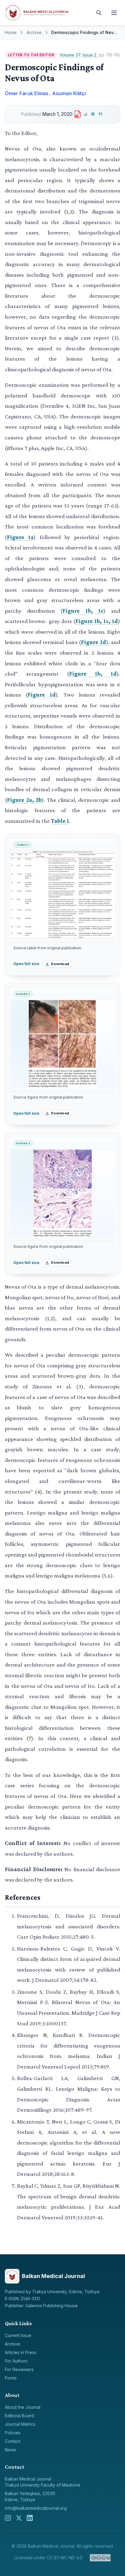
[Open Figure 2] (62, 1193)
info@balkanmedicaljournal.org (36, 2508)
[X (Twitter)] (19, 2518)
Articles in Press (21, 2352)
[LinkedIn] (30, 2518)
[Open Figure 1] (62, 1044)
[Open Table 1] (62, 895)
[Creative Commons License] (100, 2558)
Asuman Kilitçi (69, 93)
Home (11, 32)
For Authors (16, 2361)
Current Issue (18, 2335)
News (10, 2450)
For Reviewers (19, 2369)
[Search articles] (99, 13)
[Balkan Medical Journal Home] (47, 13)
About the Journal (23, 2407)
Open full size (26, 964)
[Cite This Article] (101, 114)
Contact (13, 2441)
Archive (34, 32)
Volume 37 (70, 55)
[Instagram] (8, 2518)
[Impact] (85, 114)
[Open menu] (114, 13)
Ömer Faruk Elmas (27, 93)
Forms (11, 2378)
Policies (13, 2433)
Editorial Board (19, 2416)
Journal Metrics (20, 2424)
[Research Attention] (93, 114)
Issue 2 (90, 55)
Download (60, 964)
